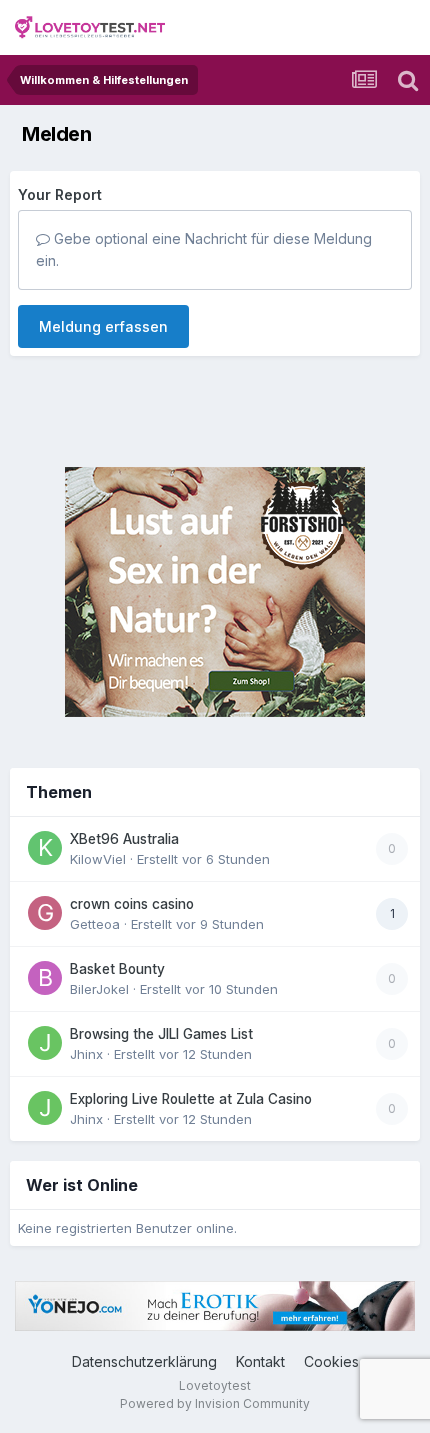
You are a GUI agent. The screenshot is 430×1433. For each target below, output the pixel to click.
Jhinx (86, 1054)
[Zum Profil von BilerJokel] (45, 978)
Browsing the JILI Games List (161, 1034)
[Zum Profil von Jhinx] (45, 1043)
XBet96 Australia (124, 839)
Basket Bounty (117, 969)
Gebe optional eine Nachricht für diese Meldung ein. (204, 249)
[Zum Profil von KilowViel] (45, 848)
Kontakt (260, 1361)
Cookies (331, 1361)
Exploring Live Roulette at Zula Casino (191, 1099)
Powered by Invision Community (215, 1403)
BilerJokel (99, 989)
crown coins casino (132, 904)
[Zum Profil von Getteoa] (45, 913)
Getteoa (95, 924)
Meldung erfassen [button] (103, 326)
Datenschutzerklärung (144, 1361)
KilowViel (98, 859)
